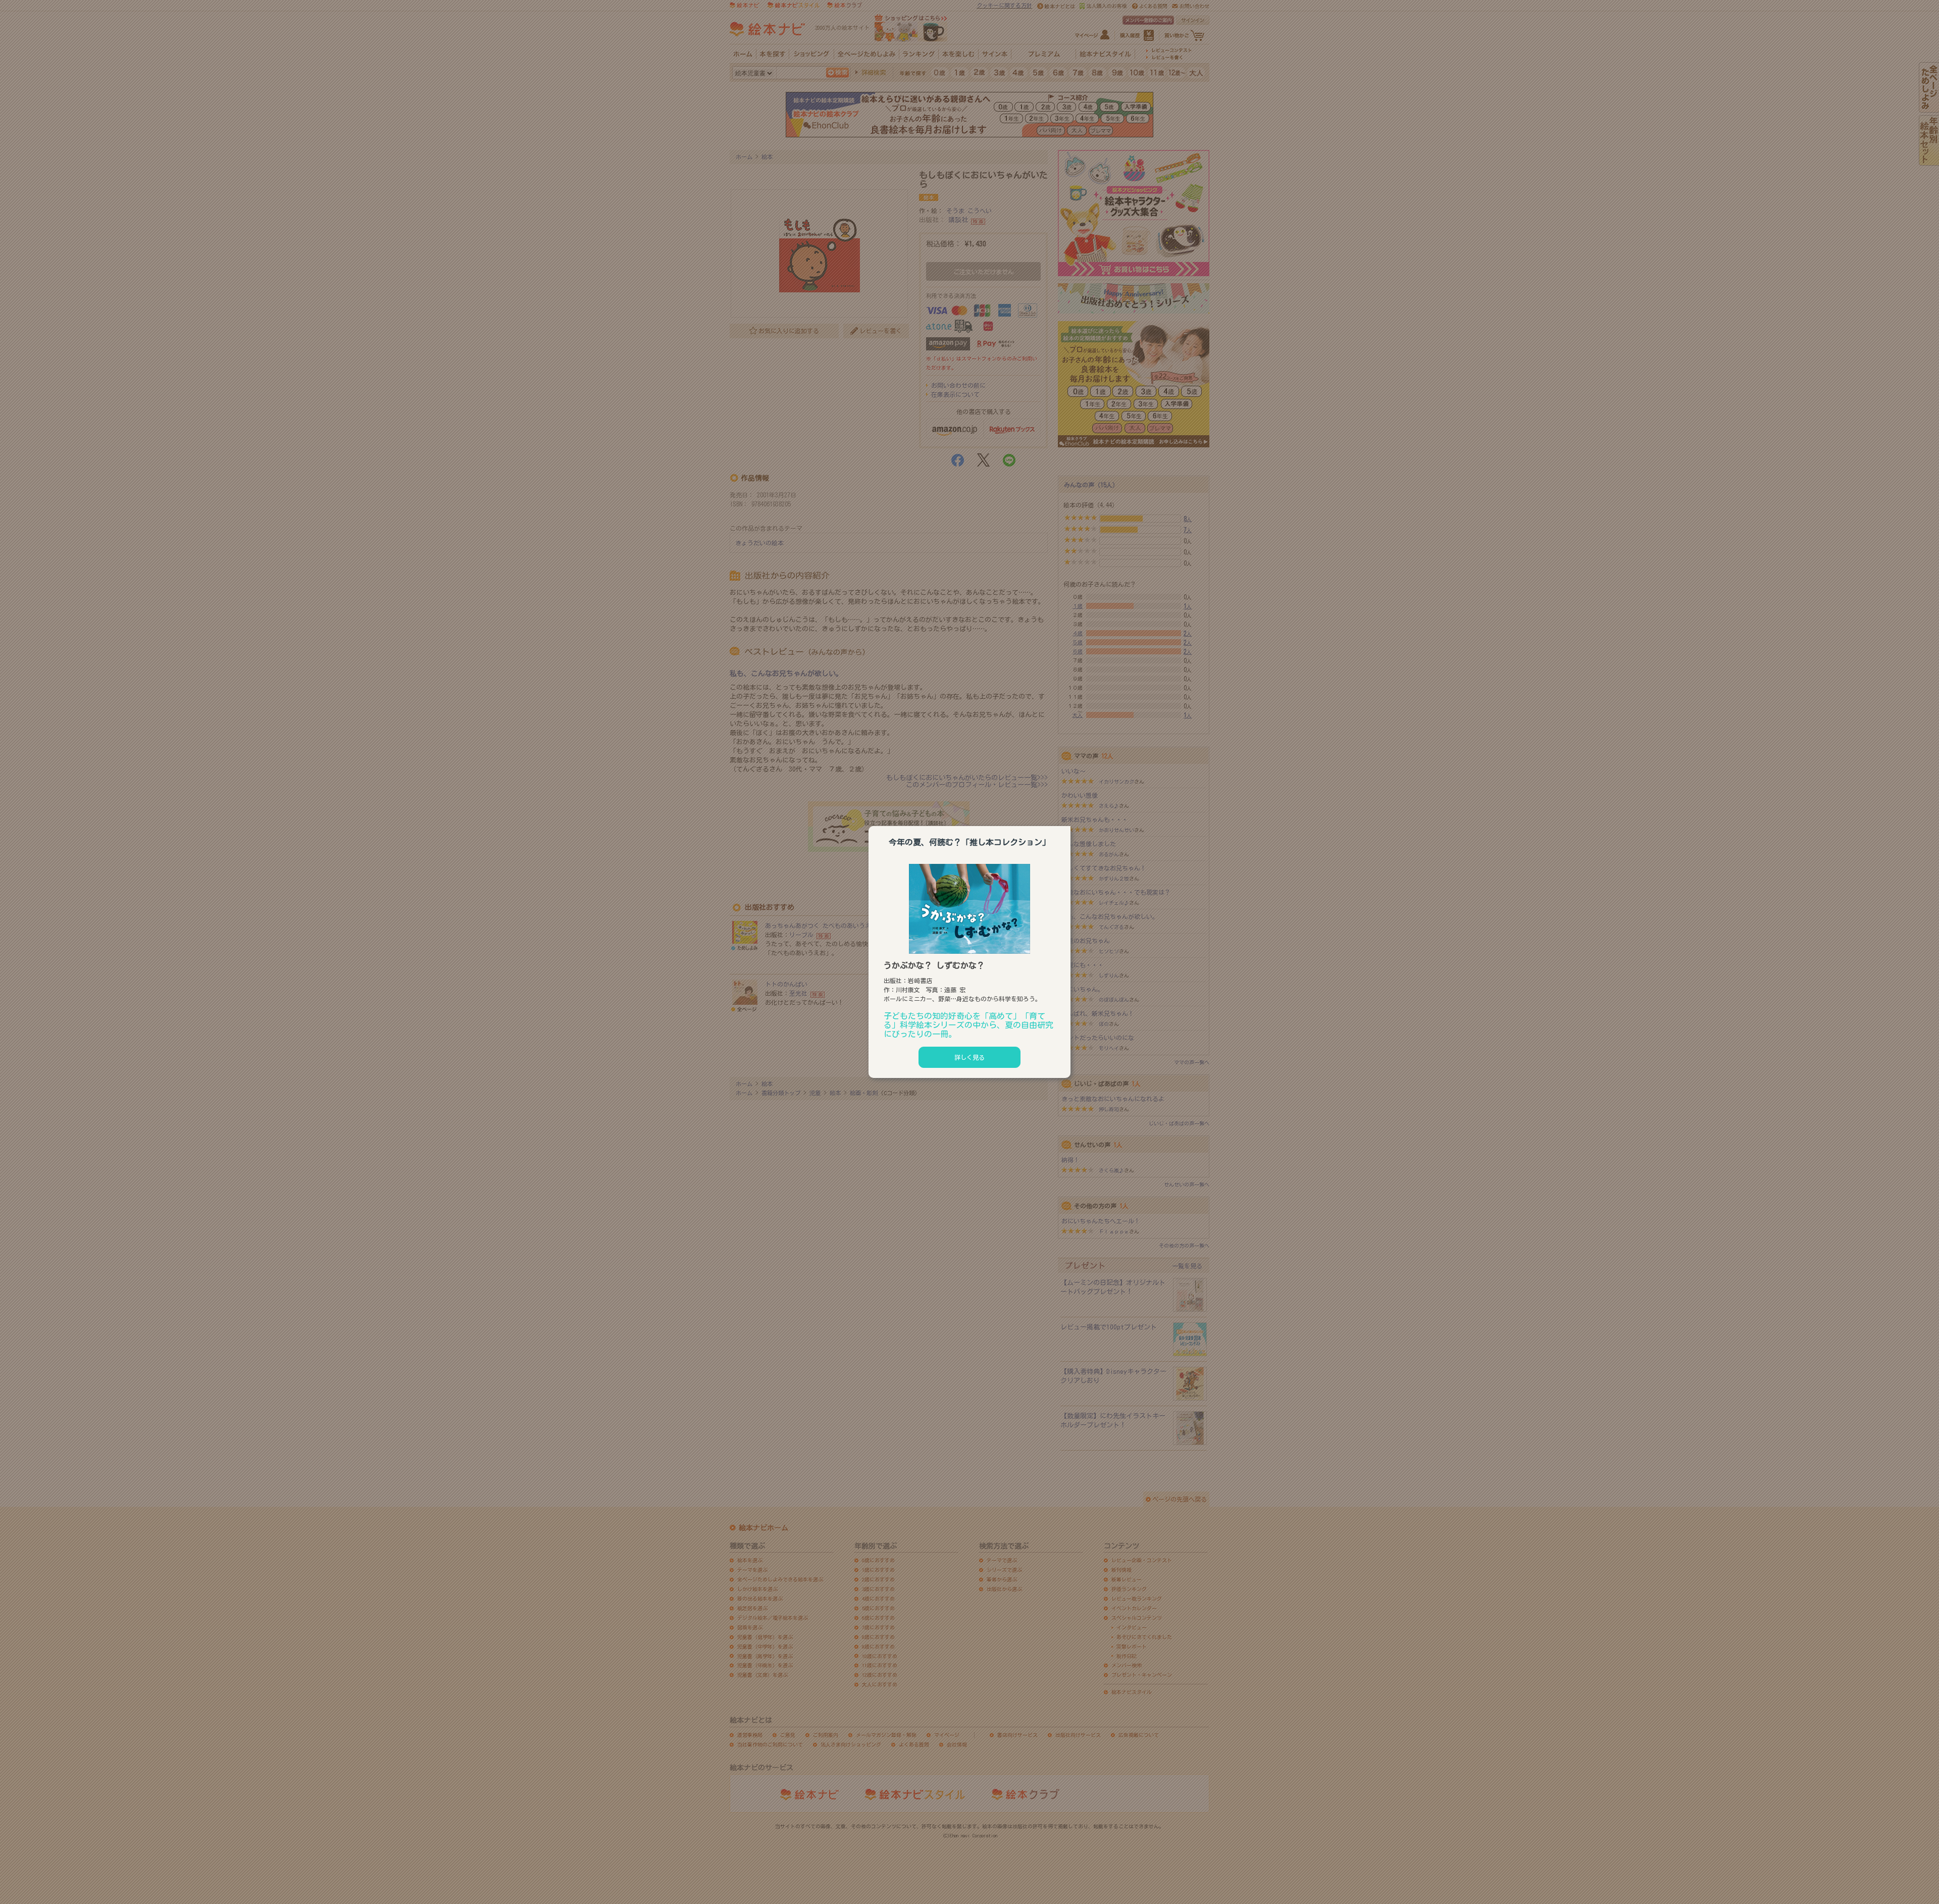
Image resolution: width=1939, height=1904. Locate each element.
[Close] (1070, 825)
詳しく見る (970, 1057)
